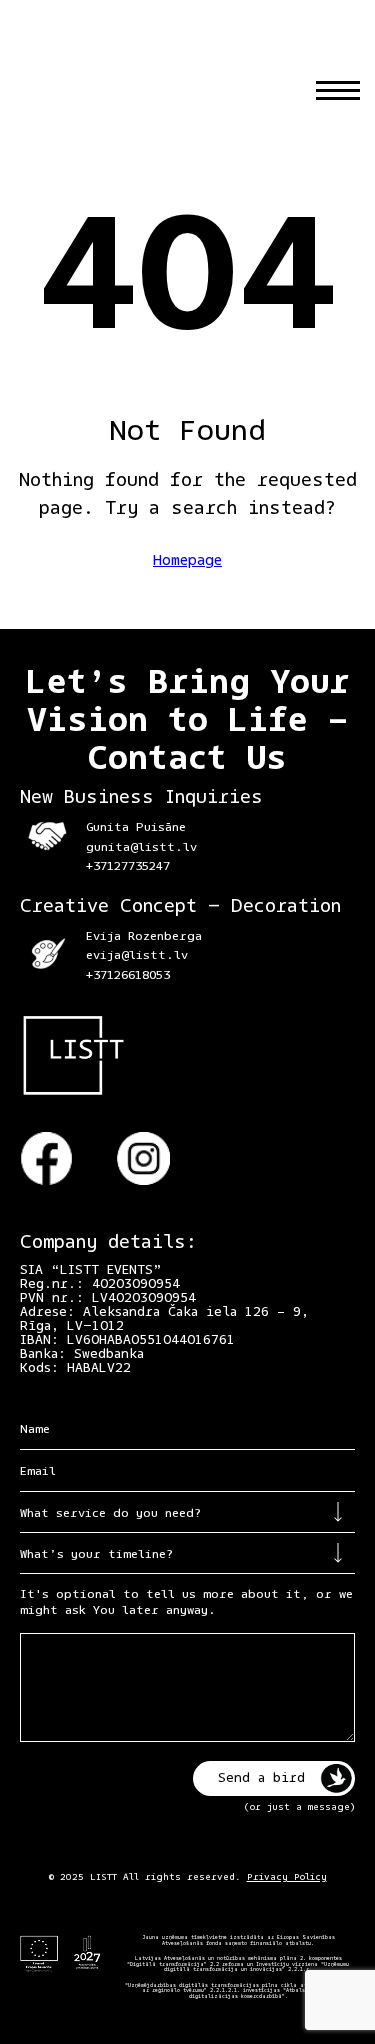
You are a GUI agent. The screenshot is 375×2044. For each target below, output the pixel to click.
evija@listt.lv (137, 955)
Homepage (187, 561)
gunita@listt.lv (141, 847)
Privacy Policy (287, 1877)
